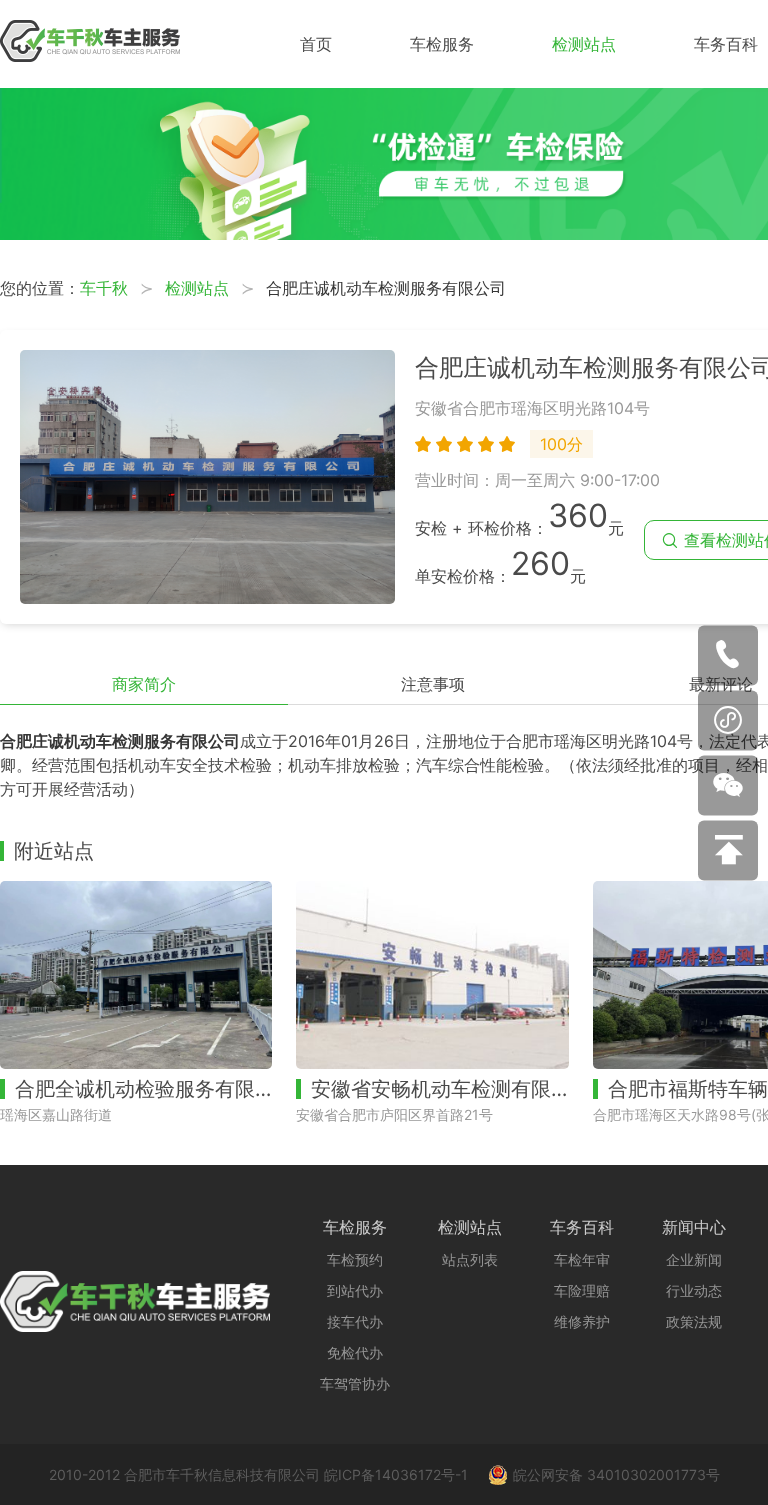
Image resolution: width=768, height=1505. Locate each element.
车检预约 (355, 1259)
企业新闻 (694, 1259)
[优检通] (384, 234)
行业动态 (694, 1290)
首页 (316, 44)
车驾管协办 (355, 1383)
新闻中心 (694, 1227)
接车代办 (355, 1321)
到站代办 (355, 1290)
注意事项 (433, 684)
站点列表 (470, 1259)
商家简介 (144, 684)
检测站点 (584, 44)
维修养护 (582, 1321)
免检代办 (355, 1352)
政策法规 (694, 1321)
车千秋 (104, 288)
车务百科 (726, 44)
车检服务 (442, 44)
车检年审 (582, 1259)
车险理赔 (582, 1290)
